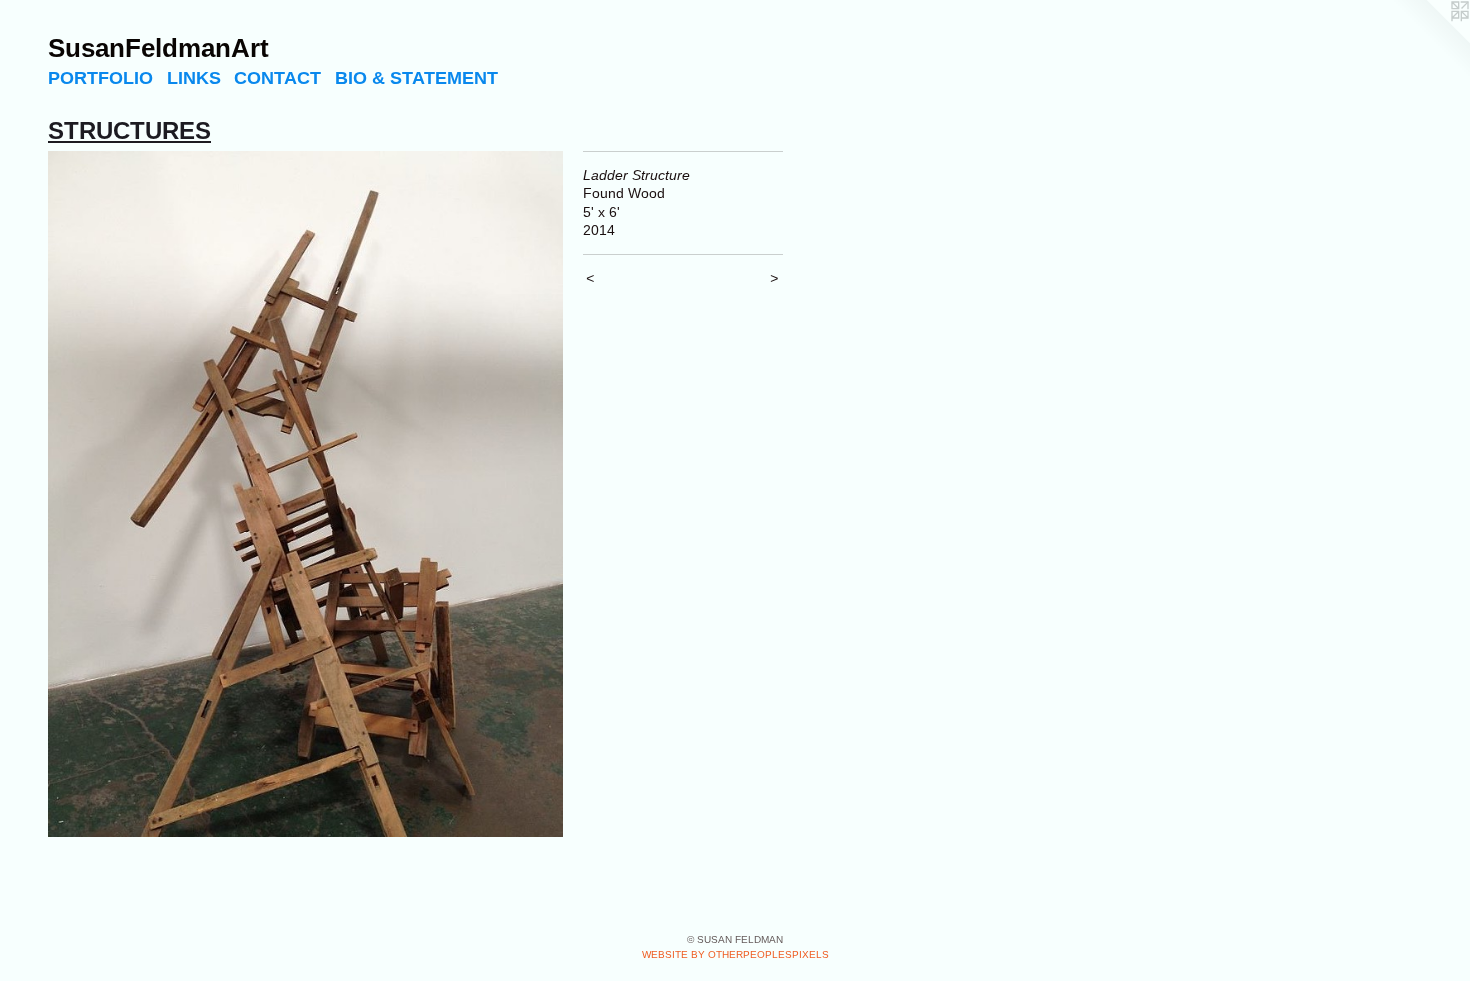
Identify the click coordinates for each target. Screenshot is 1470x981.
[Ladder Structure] (305, 494)
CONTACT (277, 78)
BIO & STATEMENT (416, 78)
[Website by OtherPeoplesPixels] (1430, 40)
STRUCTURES (129, 130)
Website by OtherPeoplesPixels (735, 954)
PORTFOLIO (100, 78)
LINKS (194, 78)
